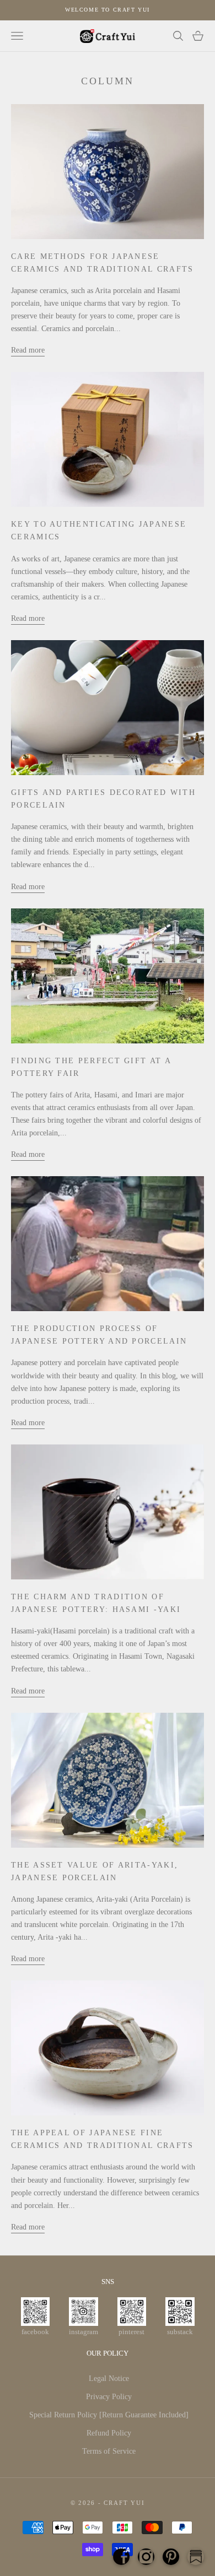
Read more (28, 350)
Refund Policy (109, 2433)
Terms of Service (109, 2451)
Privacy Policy (109, 2397)
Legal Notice (109, 2379)
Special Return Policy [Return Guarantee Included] (109, 2415)
